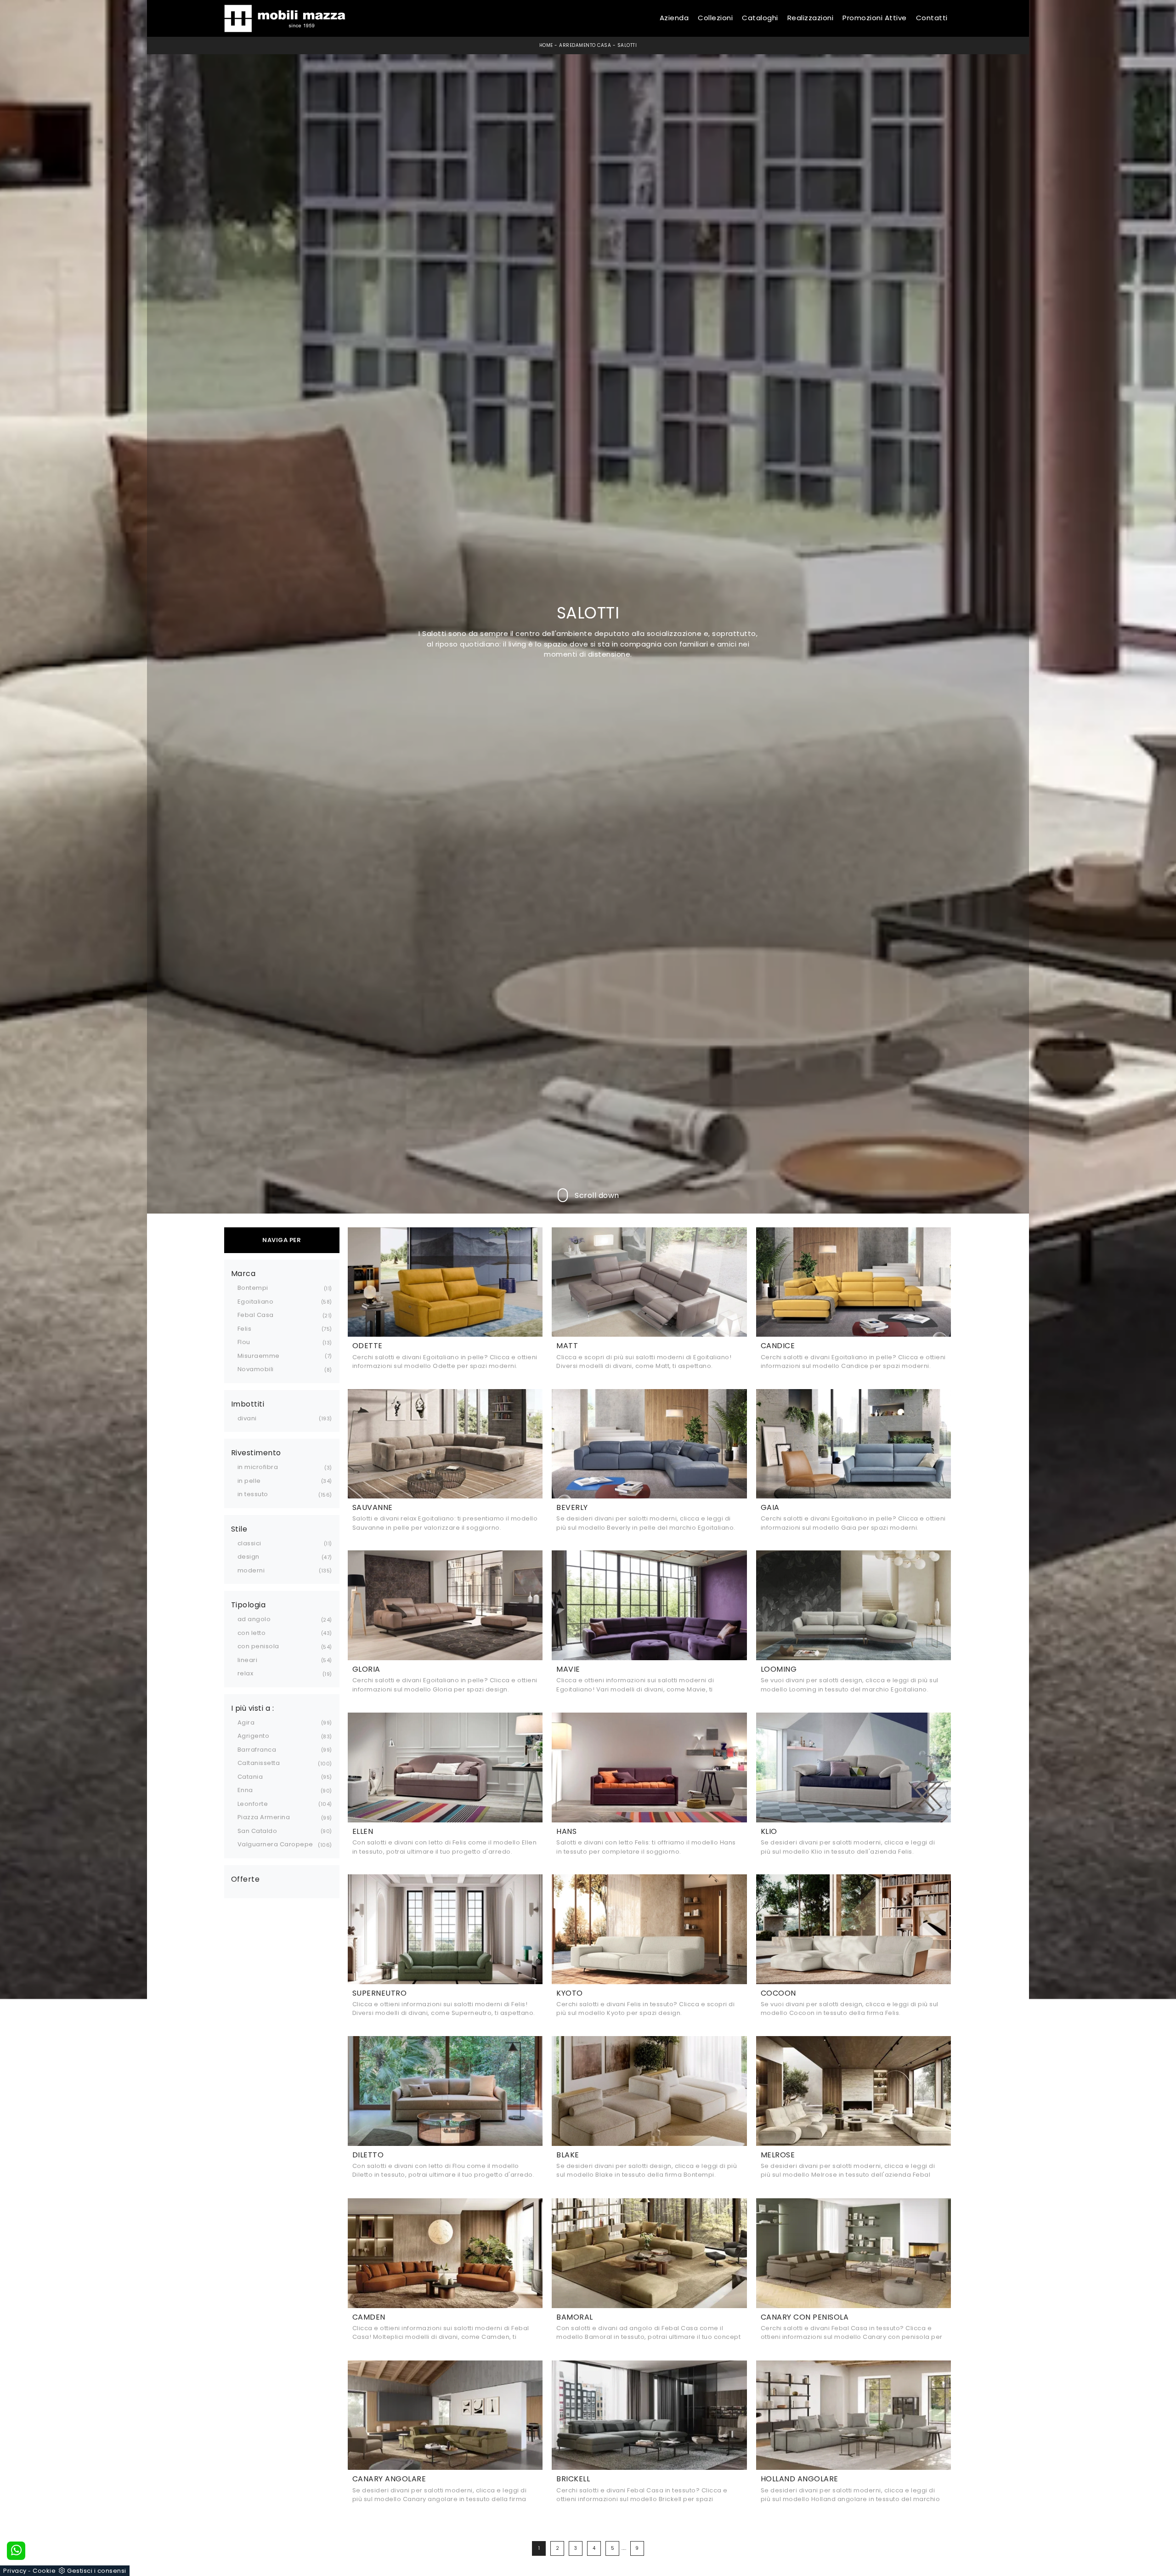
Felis (245, 1329)
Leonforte (253, 1804)
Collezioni (715, 18)
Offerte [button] (246, 1879)
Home (546, 45)
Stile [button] (239, 1529)
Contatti (932, 18)
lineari (248, 1660)
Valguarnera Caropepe (275, 1844)
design (249, 1557)
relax (246, 1673)
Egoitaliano (256, 1302)
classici (249, 1543)
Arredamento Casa (585, 45)
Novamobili (256, 1369)
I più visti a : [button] (253, 1708)
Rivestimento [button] (256, 1453)
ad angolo (254, 1619)
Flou (244, 1342)
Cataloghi (760, 18)
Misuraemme (259, 1356)
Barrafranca (257, 1750)
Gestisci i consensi (97, 2571)
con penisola (258, 1646)
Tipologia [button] (249, 1605)
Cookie (44, 2571)
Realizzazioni (811, 18)
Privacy (15, 2571)
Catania (250, 1777)
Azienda (674, 18)
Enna (245, 1790)
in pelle (249, 1481)
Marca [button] (243, 1274)
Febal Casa (256, 1315)
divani (247, 1418)
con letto (252, 1633)
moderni (251, 1570)
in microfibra (258, 1467)
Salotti (627, 45)
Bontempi (253, 1288)
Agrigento (254, 1736)
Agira (246, 1722)
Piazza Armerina (264, 1817)
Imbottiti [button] (248, 1404)
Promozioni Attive (875, 18)
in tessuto (253, 1494)
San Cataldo (257, 1831)
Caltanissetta (259, 1763)
